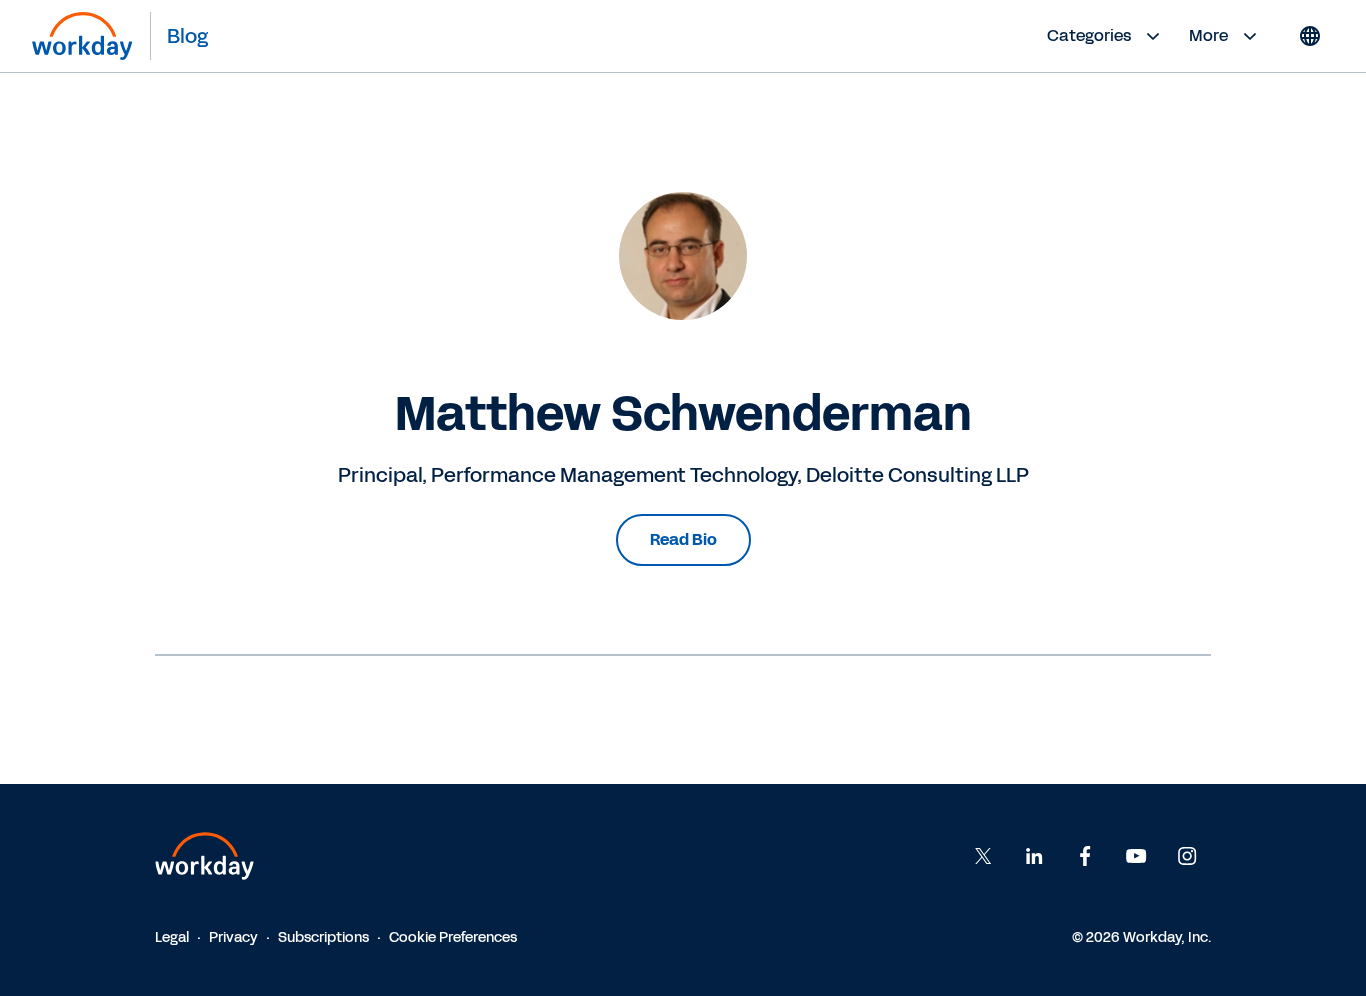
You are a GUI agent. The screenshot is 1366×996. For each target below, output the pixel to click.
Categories (1089, 35)
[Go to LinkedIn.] (1034, 856)
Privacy (233, 937)
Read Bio (683, 539)
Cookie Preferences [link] (453, 937)
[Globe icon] (1310, 36)
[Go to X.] (983, 856)
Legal (172, 937)
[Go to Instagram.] (1187, 856)
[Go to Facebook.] (1085, 856)
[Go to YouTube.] (1136, 856)
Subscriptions (323, 937)
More (1208, 35)
